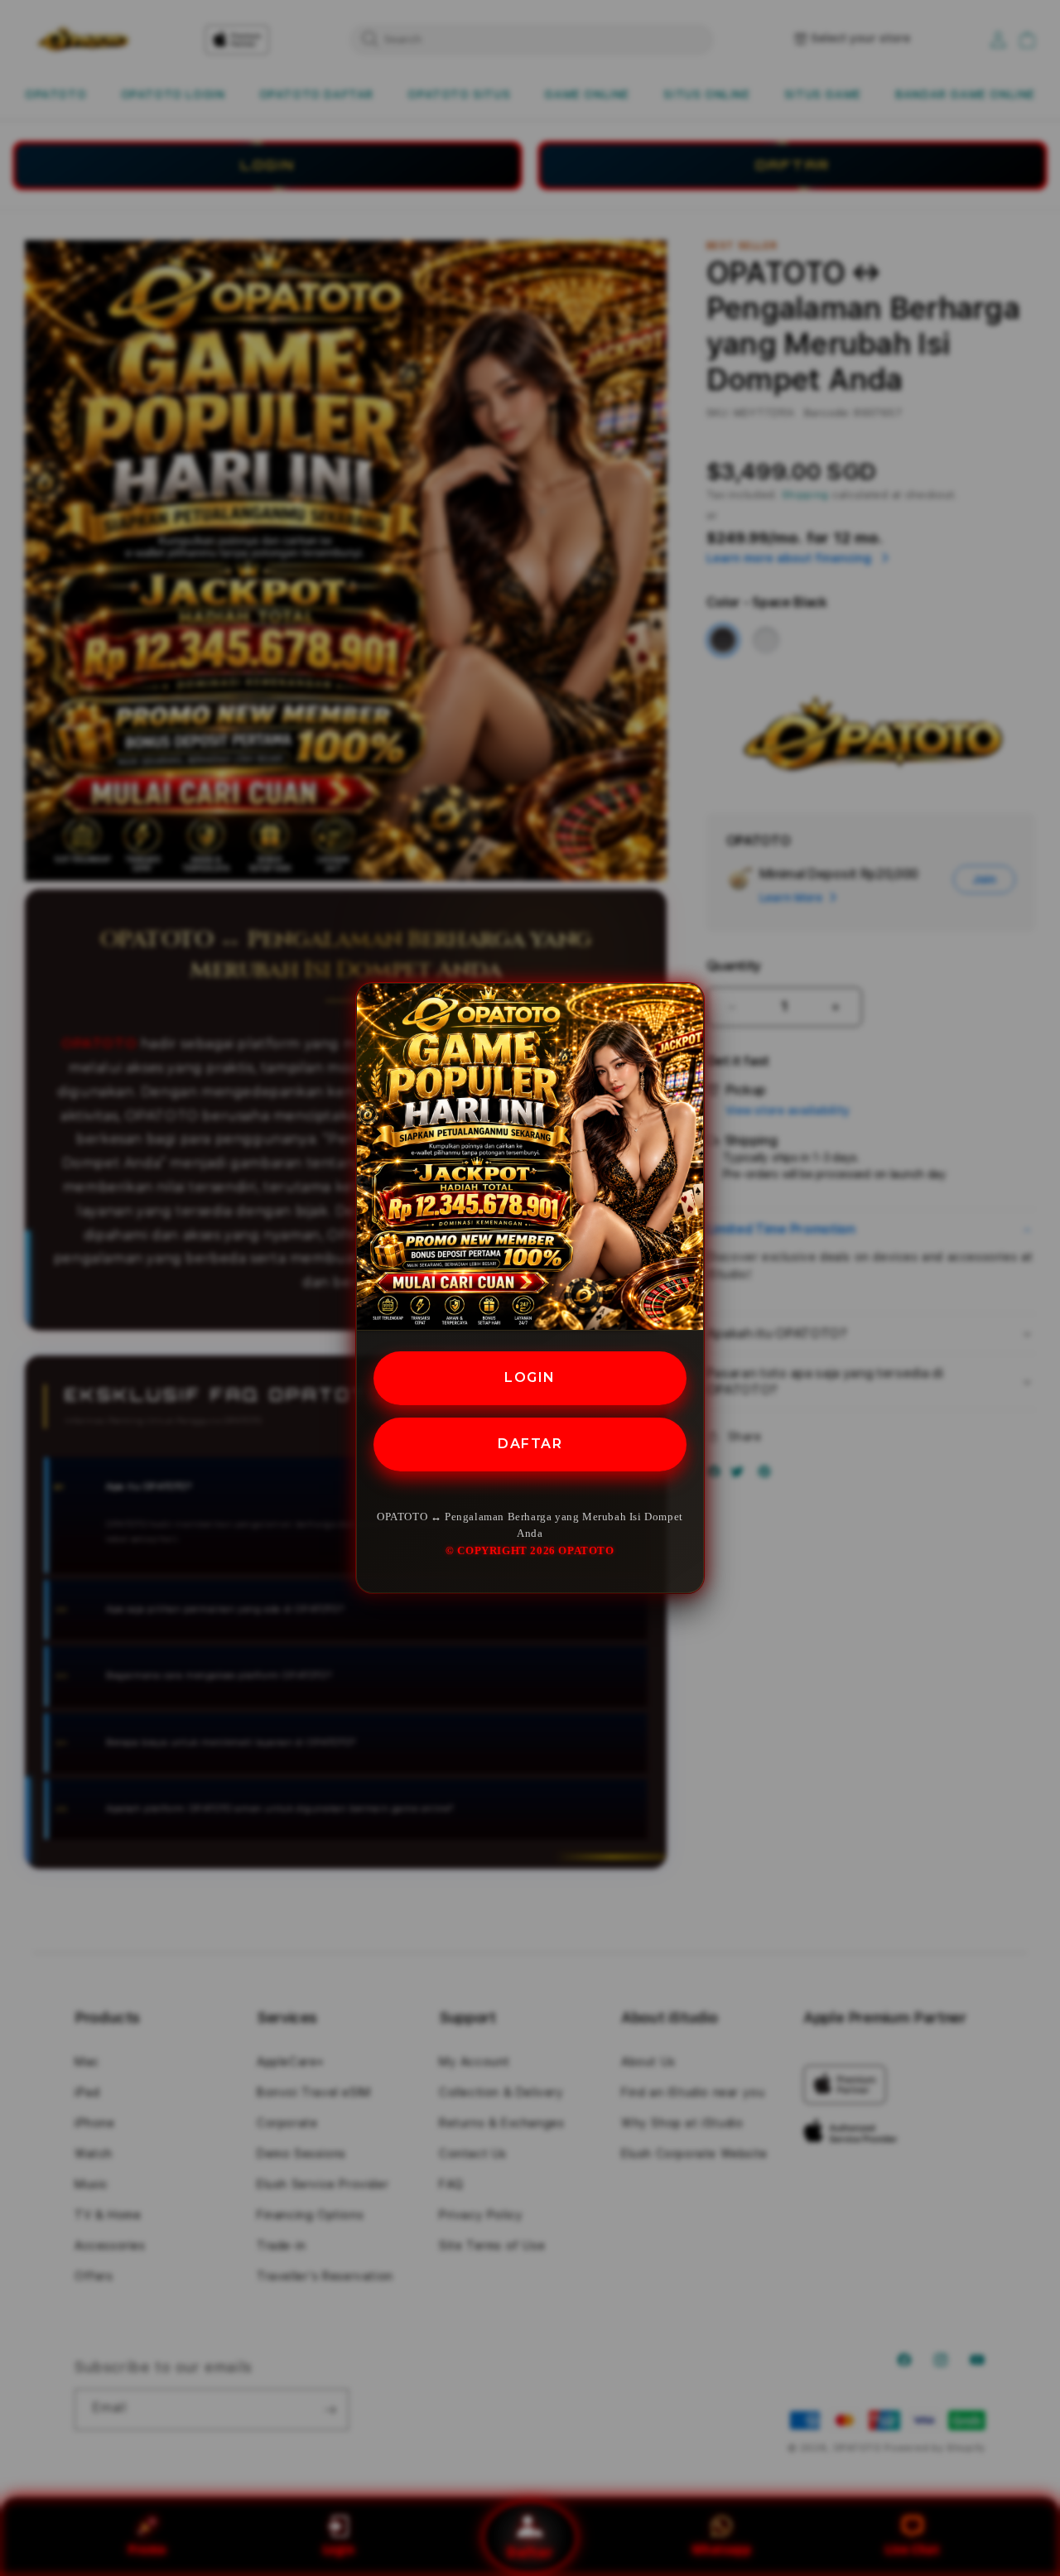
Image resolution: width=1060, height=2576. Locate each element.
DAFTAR (530, 1443)
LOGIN (530, 1377)
